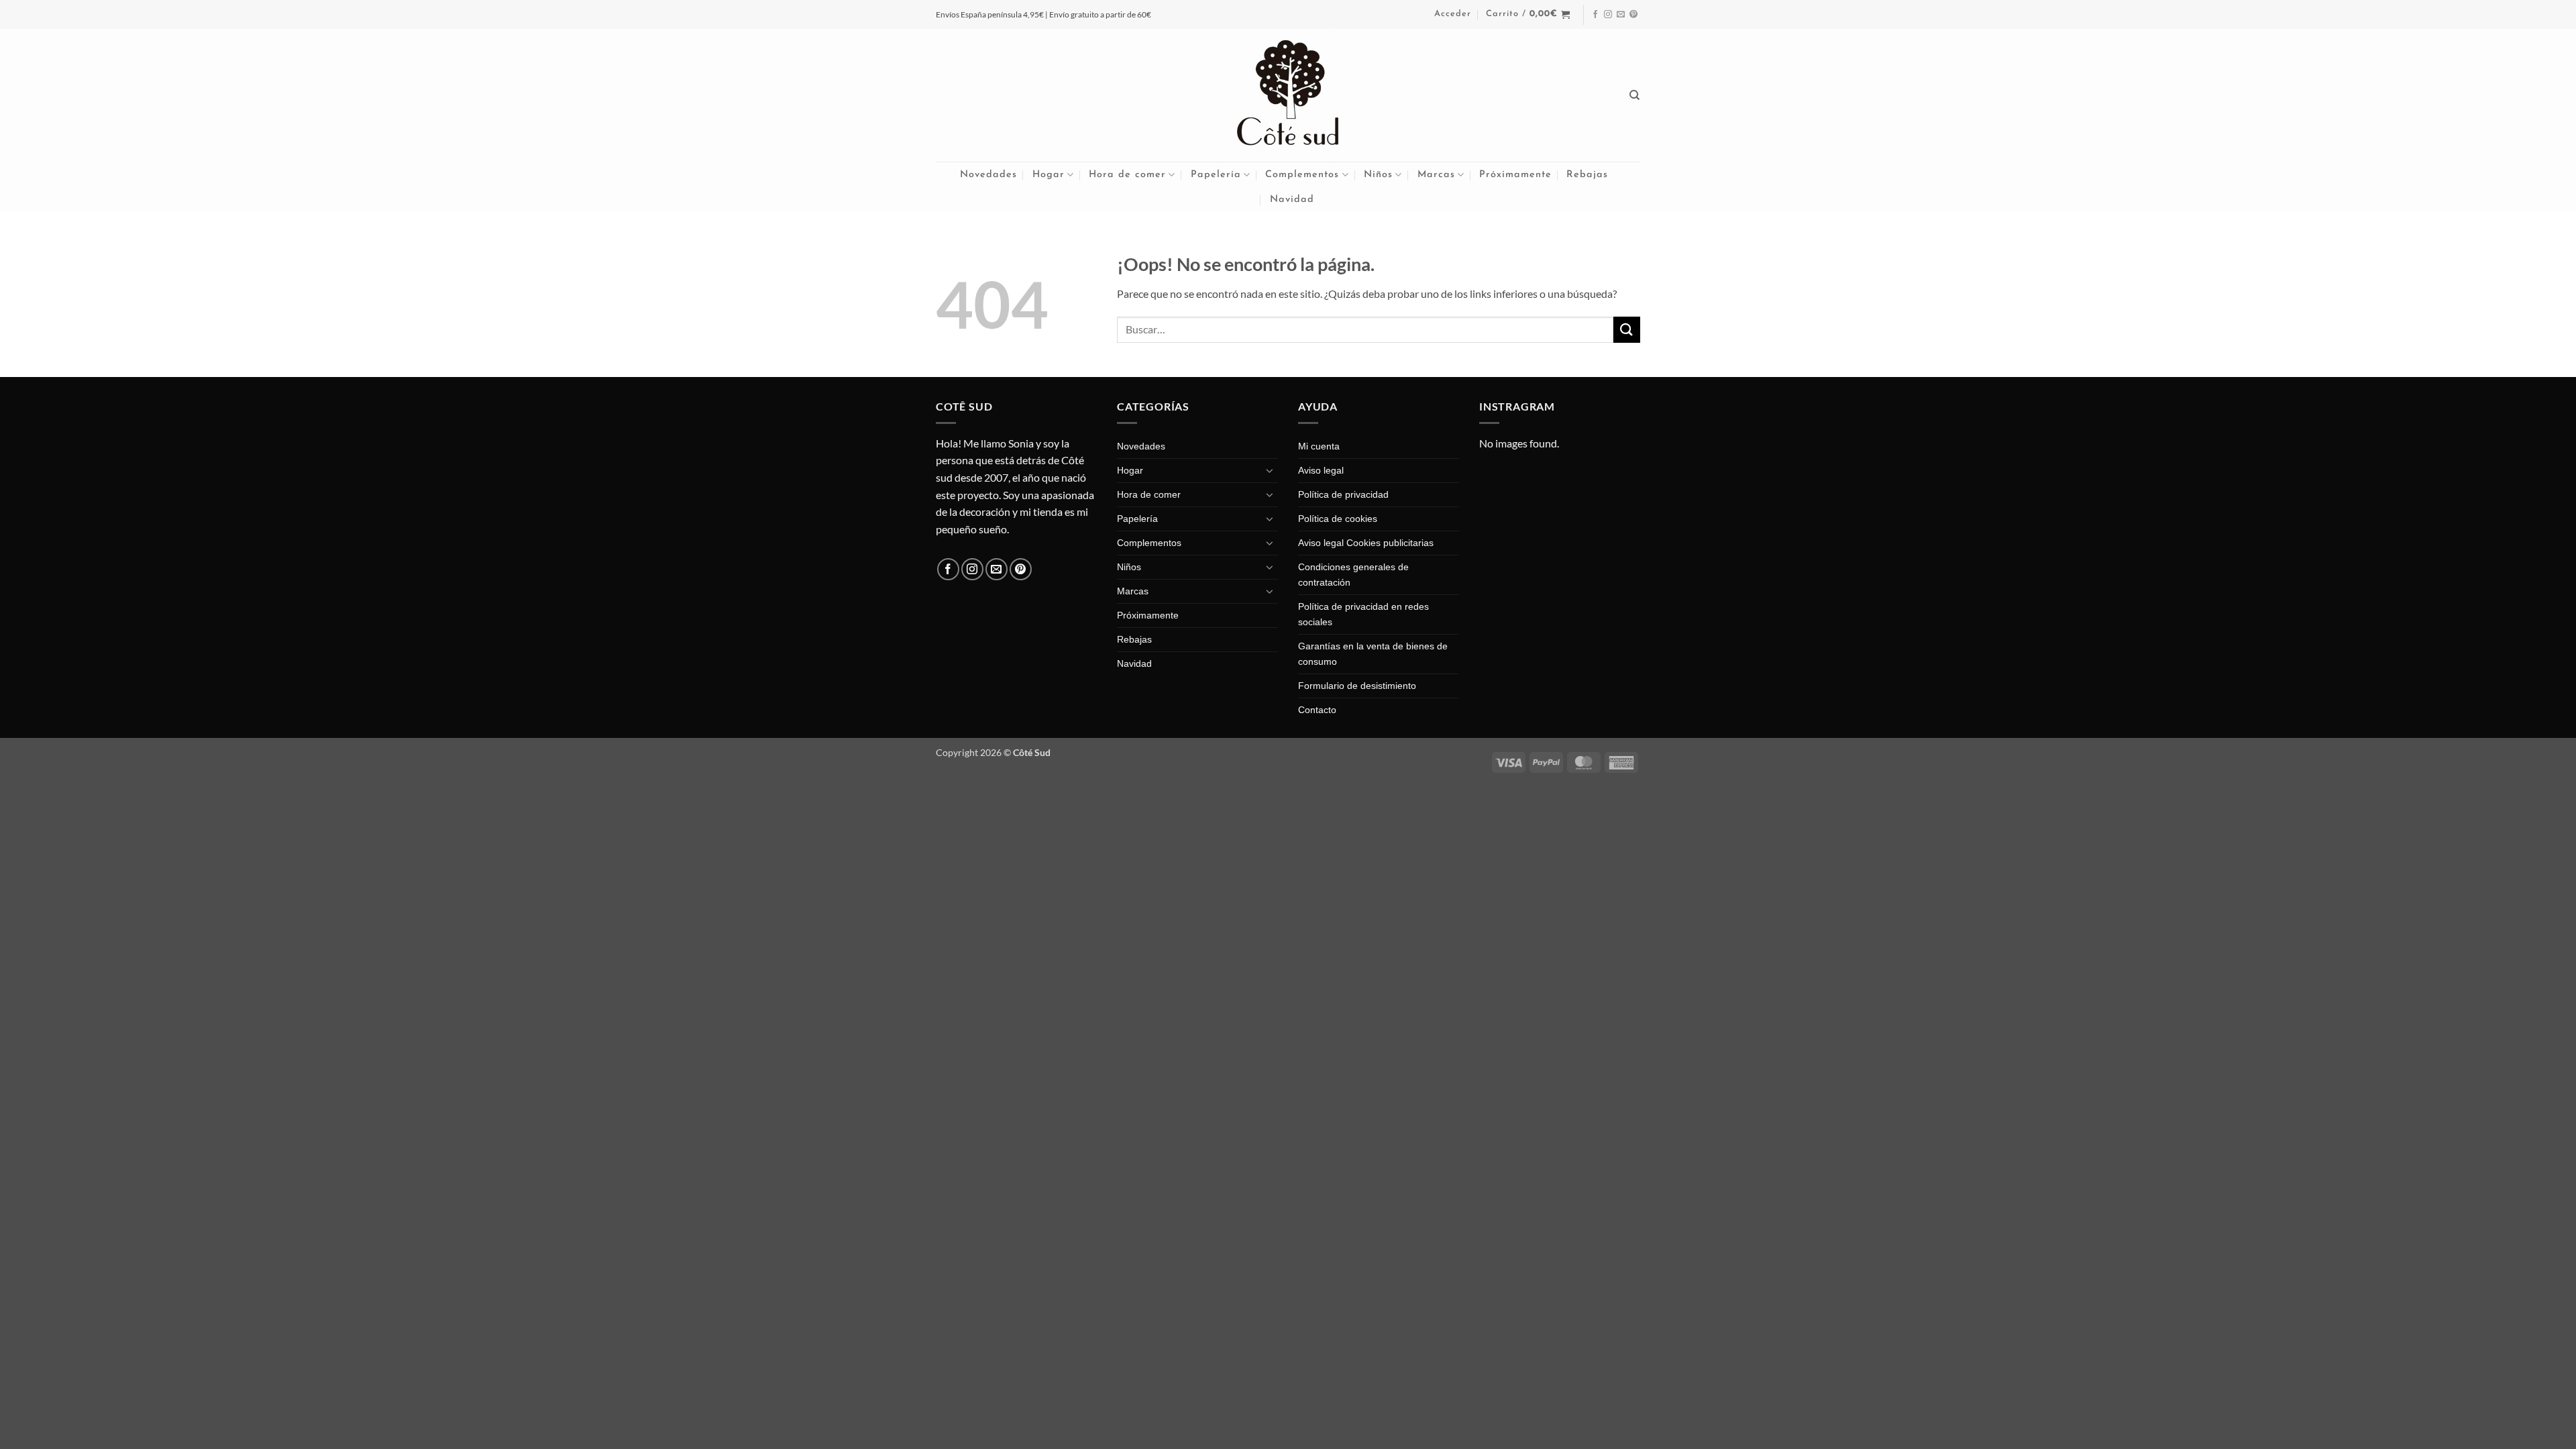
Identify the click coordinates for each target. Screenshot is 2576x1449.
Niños (1378, 175)
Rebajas (1587, 175)
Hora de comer (1127, 175)
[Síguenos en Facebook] (1595, 15)
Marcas (1436, 175)
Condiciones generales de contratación (1353, 575)
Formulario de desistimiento (1357, 686)
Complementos (1302, 175)
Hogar (1049, 175)
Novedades (988, 175)
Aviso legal (1321, 470)
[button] (1453, 14)
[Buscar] (1635, 95)
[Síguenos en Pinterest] (1633, 15)
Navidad (1292, 200)
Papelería (1216, 175)
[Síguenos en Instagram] (1608, 15)
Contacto (1317, 710)
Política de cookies (1338, 519)
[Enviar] (1627, 330)
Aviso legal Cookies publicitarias (1366, 543)
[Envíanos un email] (1621, 15)
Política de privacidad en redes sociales (1363, 614)
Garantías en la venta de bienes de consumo (1373, 654)
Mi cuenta (1319, 446)
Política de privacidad (1343, 494)
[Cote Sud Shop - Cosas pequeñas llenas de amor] (1288, 95)
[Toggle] (1270, 470)
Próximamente (1515, 175)
